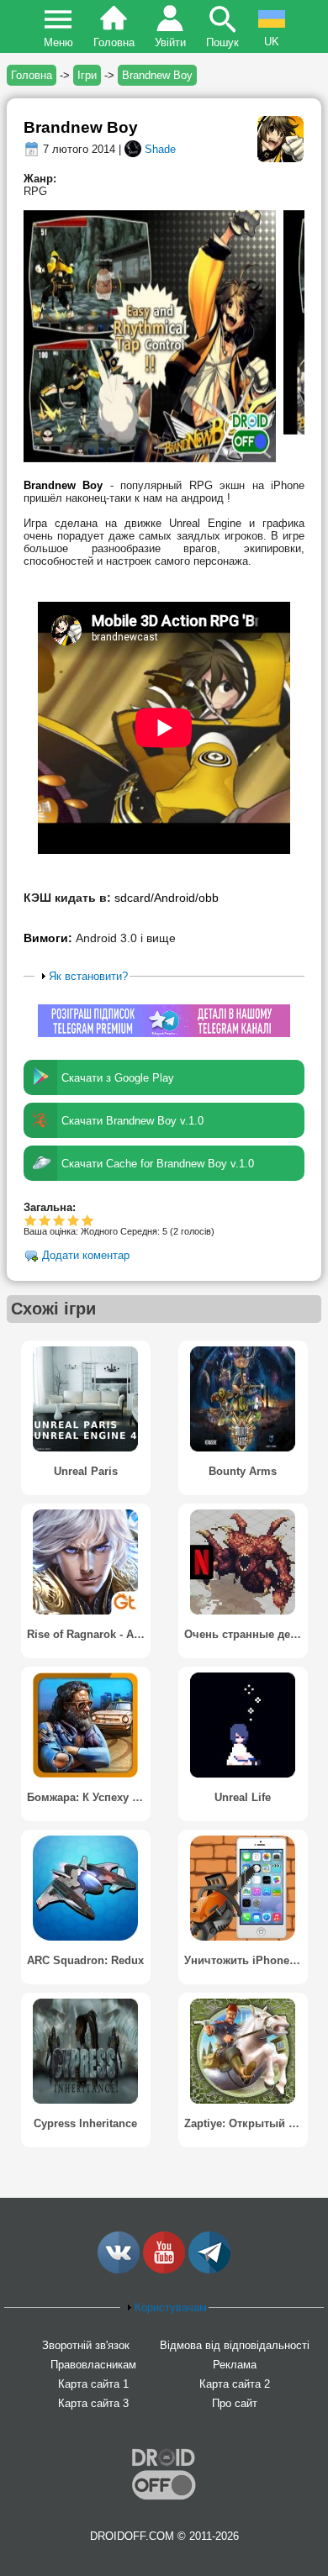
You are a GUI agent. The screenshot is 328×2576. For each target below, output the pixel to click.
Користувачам (171, 2307)
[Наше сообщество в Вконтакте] (119, 2270)
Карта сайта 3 (93, 2403)
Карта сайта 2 (235, 2384)
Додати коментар (86, 1256)
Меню (58, 42)
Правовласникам (93, 2365)
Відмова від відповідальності (235, 2345)
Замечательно (74, 1220)
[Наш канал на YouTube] (164, 2270)
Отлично (88, 1220)
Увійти (170, 42)
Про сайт (235, 2403)
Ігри (87, 75)
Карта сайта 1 (93, 2384)
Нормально (45, 1220)
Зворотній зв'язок (86, 2345)
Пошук (222, 42)
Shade (160, 149)
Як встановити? (88, 976)
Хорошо (59, 1220)
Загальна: (50, 1207)
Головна (114, 42)
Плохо (31, 1220)
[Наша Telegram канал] (209, 2270)
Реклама (235, 2365)
